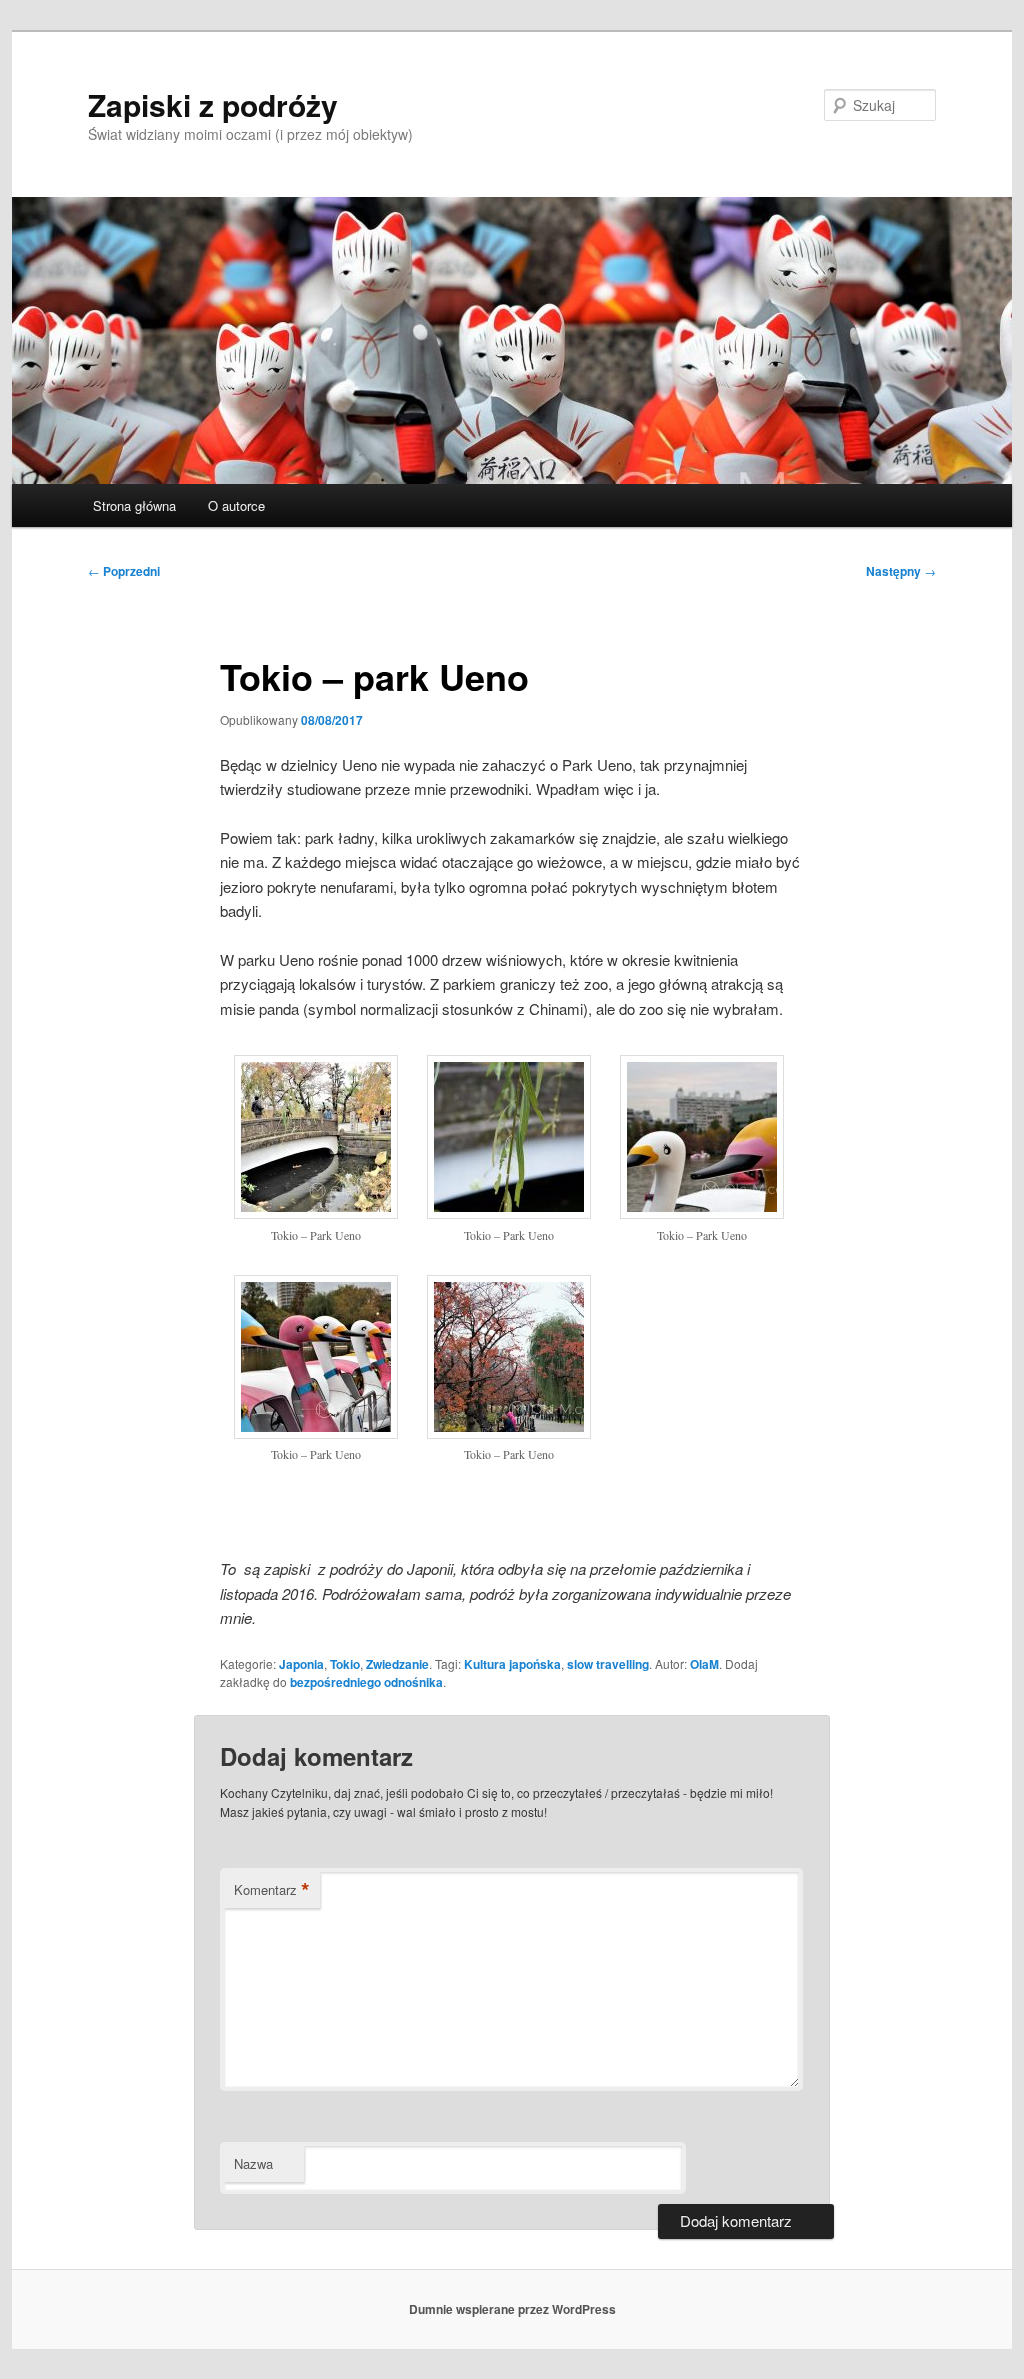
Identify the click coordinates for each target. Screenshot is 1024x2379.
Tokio (345, 1664)
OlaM (704, 1664)
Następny (901, 571)
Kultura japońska (512, 1664)
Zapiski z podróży (213, 104)
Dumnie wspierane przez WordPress (512, 2309)
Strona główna (134, 505)
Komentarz (272, 1890)
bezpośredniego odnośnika (366, 1682)
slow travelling (608, 1664)
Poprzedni (124, 571)
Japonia (301, 1664)
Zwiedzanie (397, 1664)
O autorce (236, 505)
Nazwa (253, 2163)
